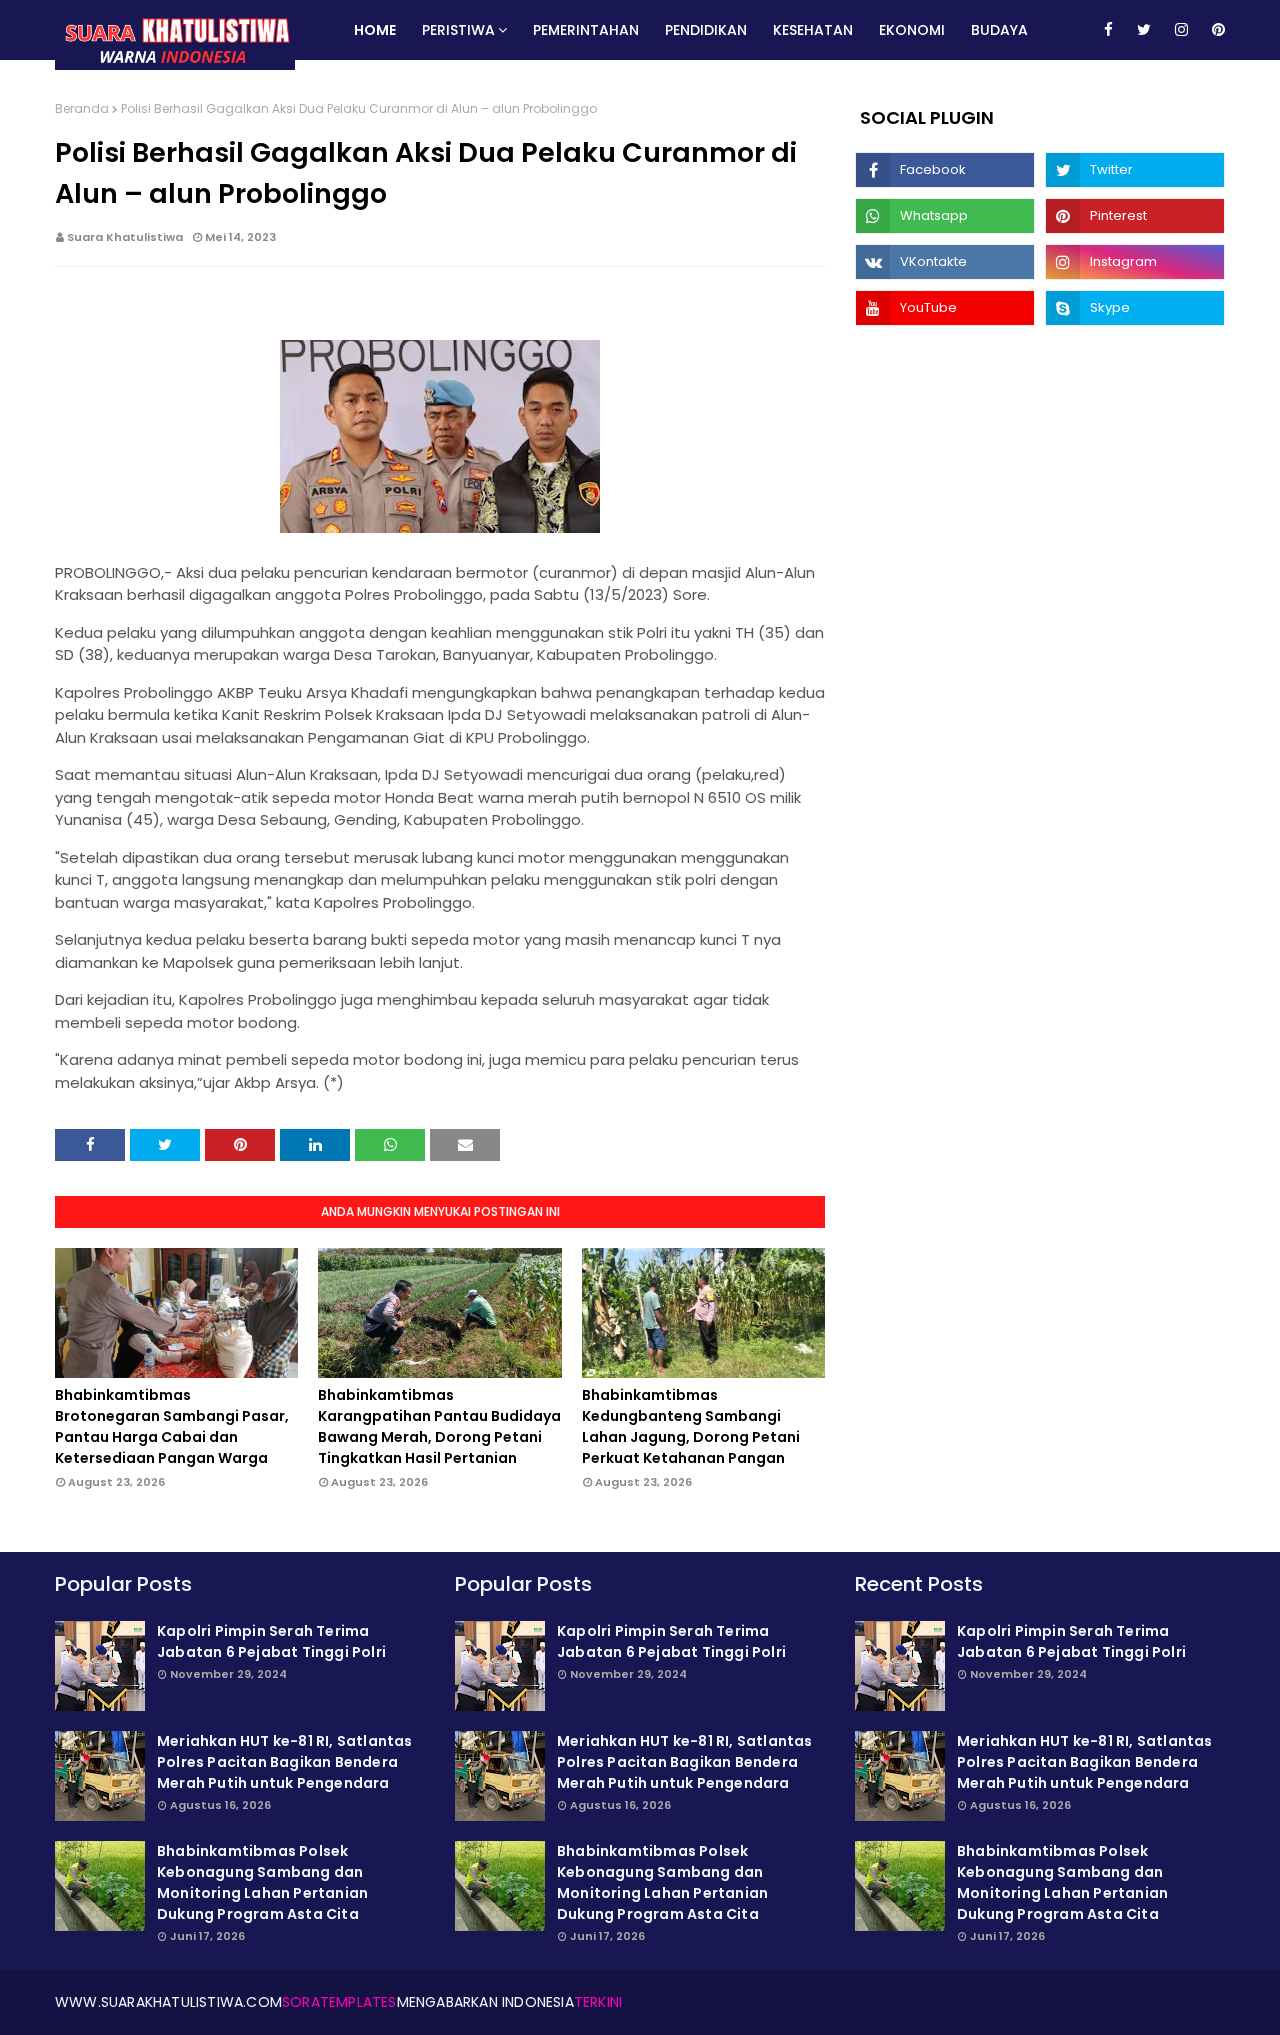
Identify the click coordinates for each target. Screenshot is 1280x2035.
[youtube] (945, 308)
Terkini (598, 2002)
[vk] (945, 262)
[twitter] (1144, 30)
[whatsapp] (945, 216)
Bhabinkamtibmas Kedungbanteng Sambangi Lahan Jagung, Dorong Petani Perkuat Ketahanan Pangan (691, 1426)
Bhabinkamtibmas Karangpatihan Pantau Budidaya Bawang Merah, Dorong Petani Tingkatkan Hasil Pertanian (439, 1426)
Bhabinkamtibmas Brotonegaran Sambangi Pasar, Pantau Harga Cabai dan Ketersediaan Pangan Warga (172, 1426)
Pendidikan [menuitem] (706, 30)
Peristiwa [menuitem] (458, 30)
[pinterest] (1215, 30)
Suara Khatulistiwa (125, 237)
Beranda (82, 108)
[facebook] (1108, 30)
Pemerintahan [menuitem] (586, 30)
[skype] (1135, 308)
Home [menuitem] (375, 30)
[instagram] (1181, 30)
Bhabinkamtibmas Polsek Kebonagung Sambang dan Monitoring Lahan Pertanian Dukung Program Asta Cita (262, 1882)
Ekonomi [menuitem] (912, 30)
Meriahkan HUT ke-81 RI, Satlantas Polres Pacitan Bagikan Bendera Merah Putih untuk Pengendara (285, 1762)
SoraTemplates (339, 2002)
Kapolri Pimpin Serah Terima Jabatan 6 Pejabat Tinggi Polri (271, 1641)
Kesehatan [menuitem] (813, 30)
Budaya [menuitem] (999, 30)
